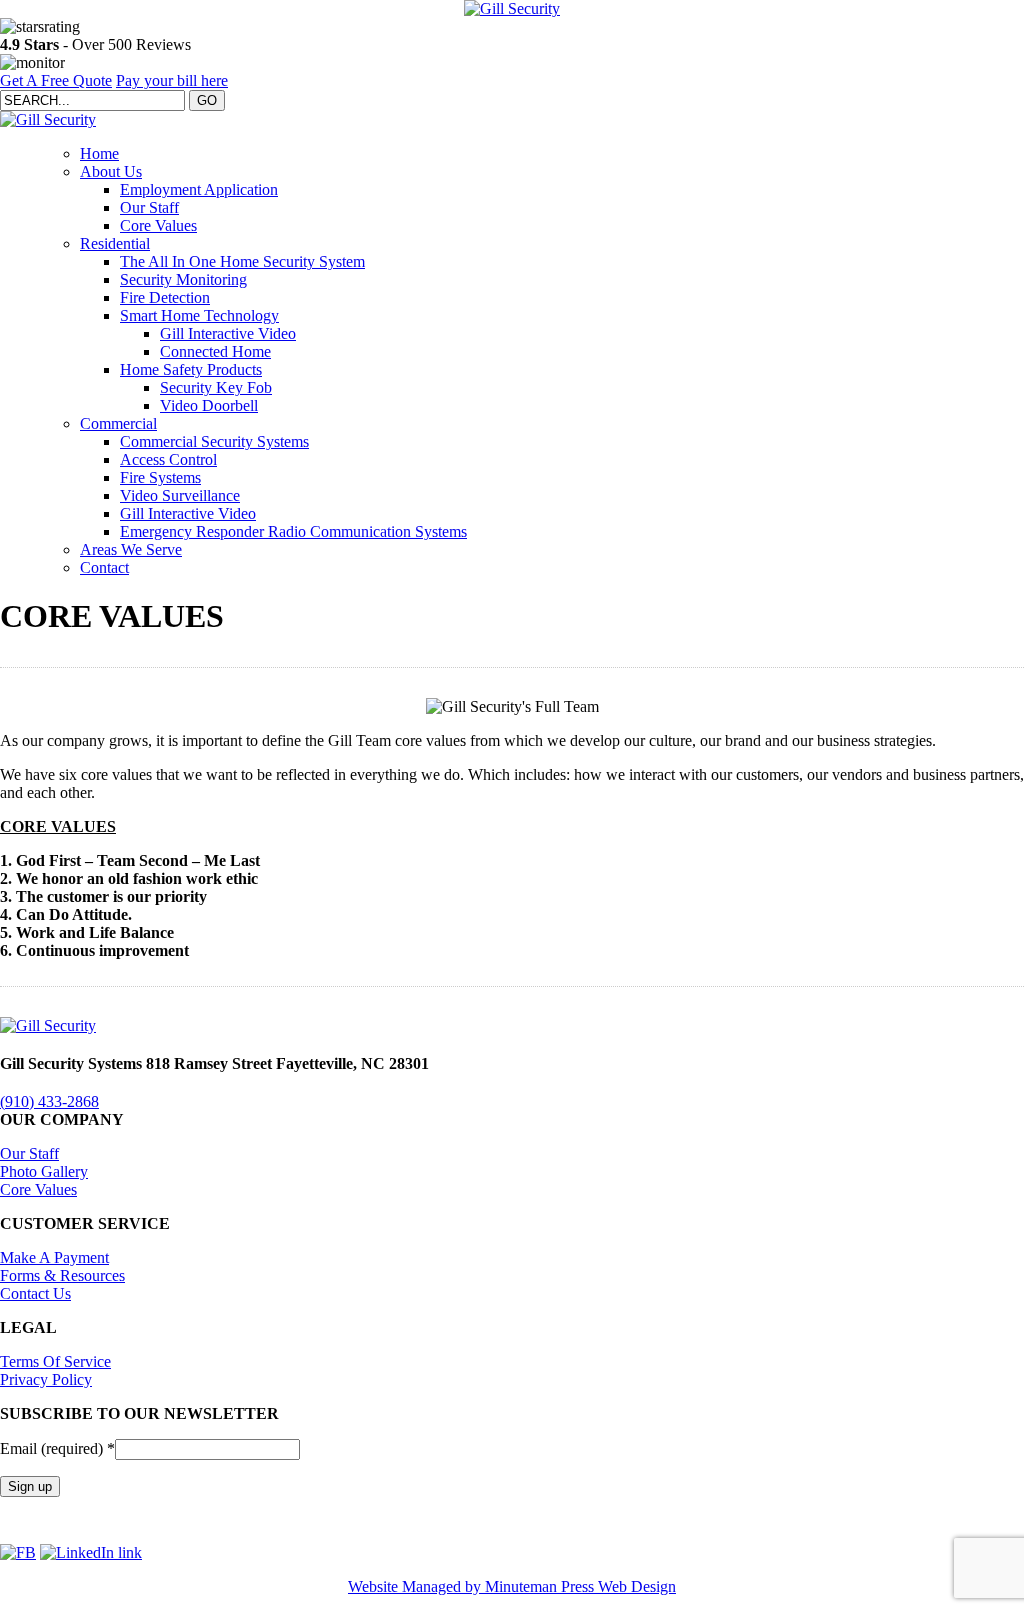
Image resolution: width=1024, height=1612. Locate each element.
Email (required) (57, 1448)
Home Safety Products (191, 369)
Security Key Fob (216, 387)
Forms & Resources (62, 1275)
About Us (111, 171)
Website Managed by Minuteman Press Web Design (512, 1586)
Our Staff (149, 207)
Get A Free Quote (56, 80)
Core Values (158, 225)
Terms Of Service (55, 1361)
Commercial (118, 423)
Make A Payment (54, 1257)
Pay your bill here (172, 80)
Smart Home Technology (199, 315)
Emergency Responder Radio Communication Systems (293, 531)
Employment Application (199, 189)
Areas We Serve (131, 549)
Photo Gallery (44, 1171)
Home (99, 153)
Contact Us (35, 1293)
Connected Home (215, 351)
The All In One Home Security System (242, 261)
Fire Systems (160, 477)
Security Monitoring (183, 279)
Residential (115, 243)
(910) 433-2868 (49, 1101)
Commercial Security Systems (214, 441)
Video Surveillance (180, 495)
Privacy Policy (46, 1379)
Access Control (168, 459)
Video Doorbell (209, 405)
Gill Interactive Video (228, 333)
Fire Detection (165, 297)
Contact (104, 567)
